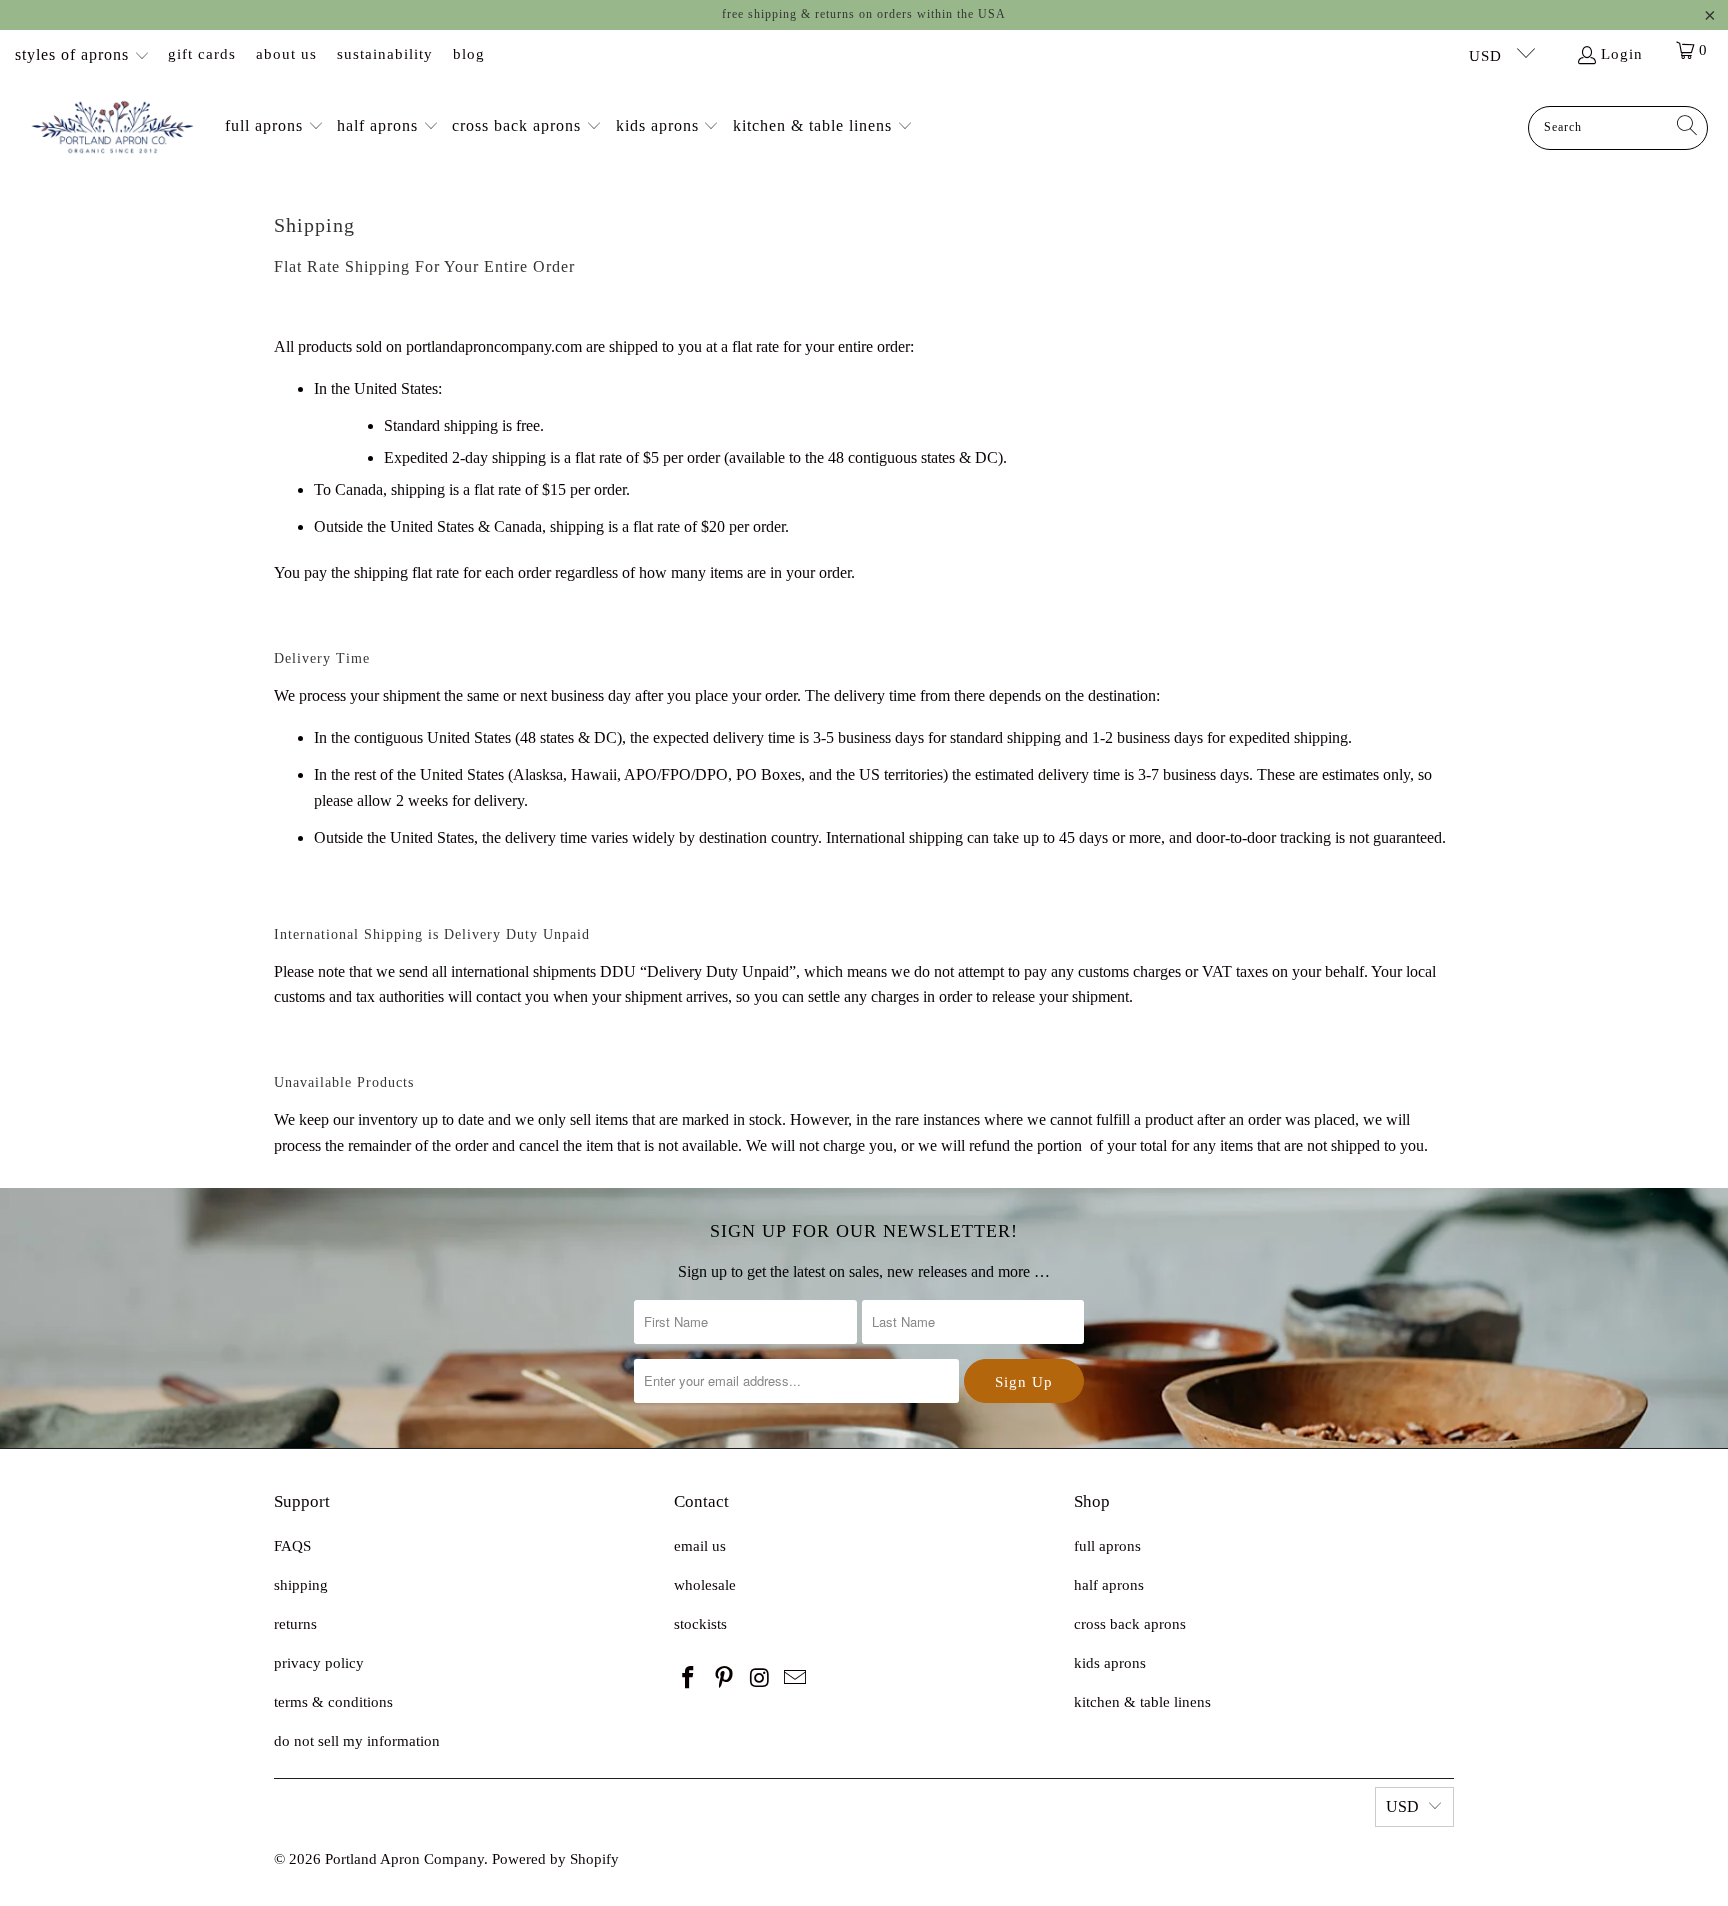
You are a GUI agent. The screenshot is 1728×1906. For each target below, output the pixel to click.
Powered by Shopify (555, 1859)
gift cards (202, 54)
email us (700, 1546)
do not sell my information (357, 1741)
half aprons (1109, 1585)
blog (469, 54)
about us (286, 54)
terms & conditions (333, 1702)
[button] (274, 127)
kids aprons (1110, 1663)
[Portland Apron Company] (112, 128)
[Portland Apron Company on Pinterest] (725, 1679)
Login (1622, 54)
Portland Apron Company (404, 1859)
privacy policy (319, 1663)
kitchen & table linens (1142, 1702)
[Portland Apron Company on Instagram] (760, 1679)
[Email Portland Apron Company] (796, 1679)
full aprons (1107, 1546)
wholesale (705, 1585)
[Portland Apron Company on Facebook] (689, 1679)
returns (295, 1624)
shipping (301, 1585)
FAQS (292, 1546)
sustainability (385, 54)
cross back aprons (1130, 1624)
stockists (700, 1624)
